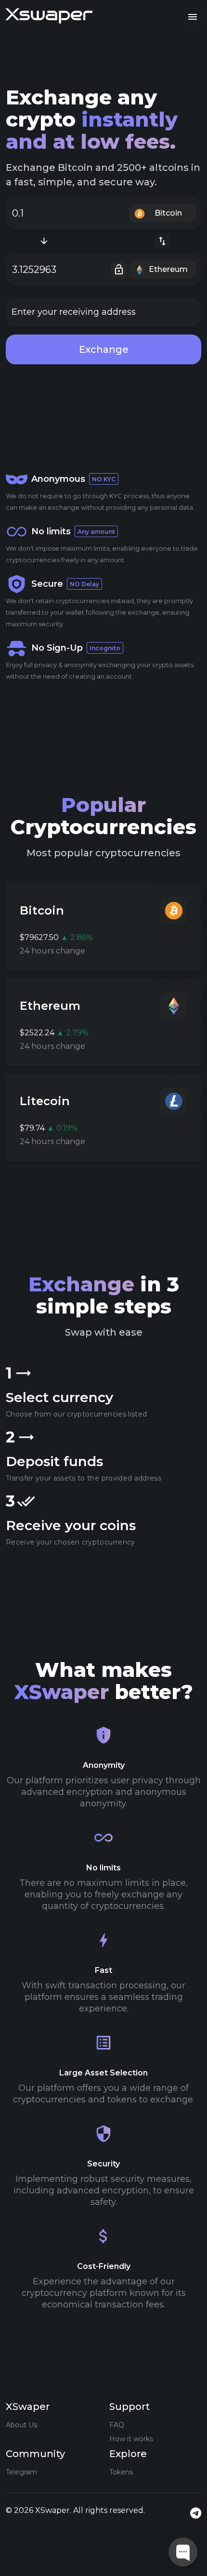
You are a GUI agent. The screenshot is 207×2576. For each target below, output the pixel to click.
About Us (21, 2425)
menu (193, 17)
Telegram (21, 2472)
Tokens (121, 2472)
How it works (131, 2439)
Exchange (104, 349)
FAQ (117, 2425)
